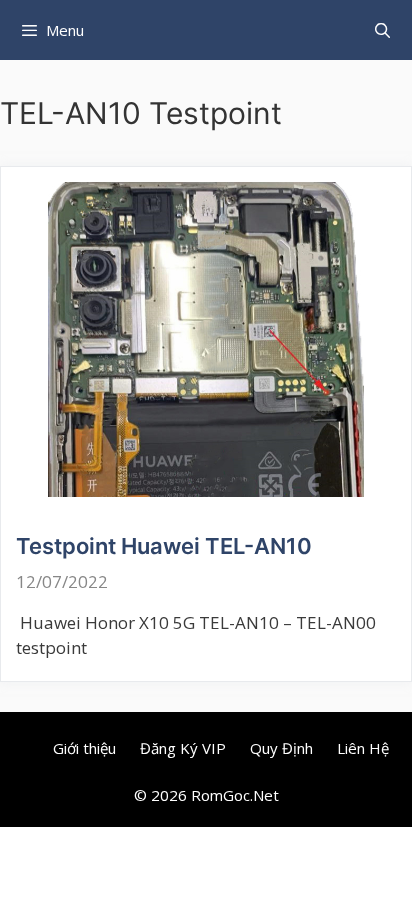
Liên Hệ (363, 748)
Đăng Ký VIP (183, 748)
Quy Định (281, 748)
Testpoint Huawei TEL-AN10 (164, 546)
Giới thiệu (84, 748)
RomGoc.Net (235, 795)
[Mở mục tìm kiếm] (382, 30)
